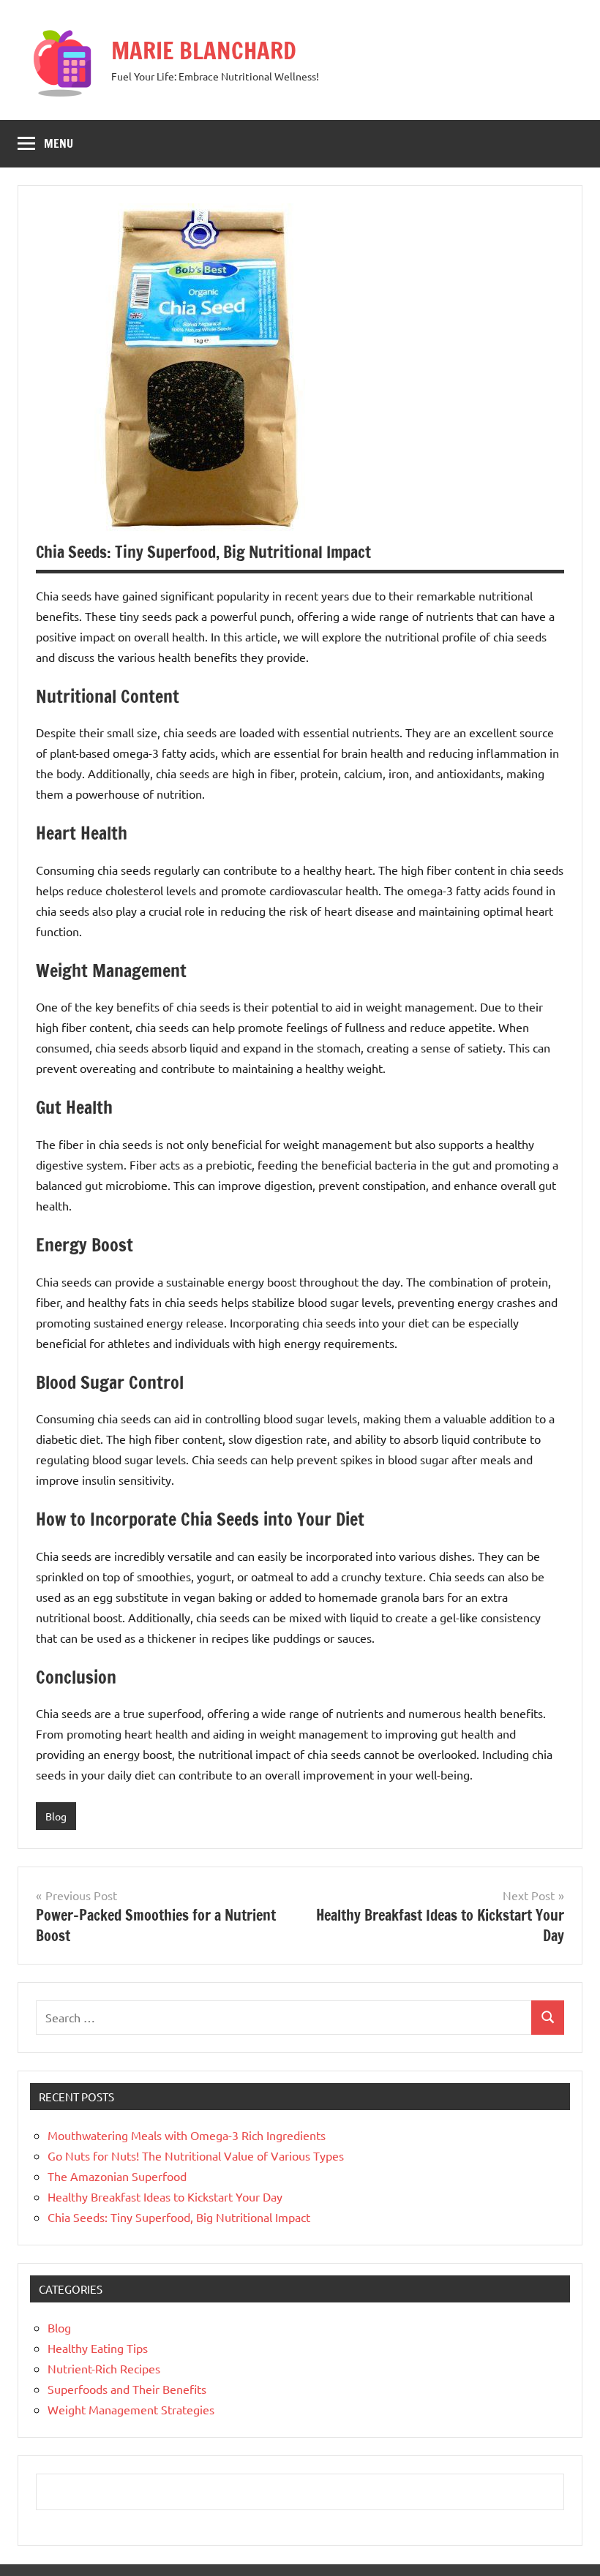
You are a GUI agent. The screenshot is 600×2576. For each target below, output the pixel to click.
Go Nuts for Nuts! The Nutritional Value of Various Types (196, 2155)
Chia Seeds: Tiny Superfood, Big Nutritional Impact (179, 2217)
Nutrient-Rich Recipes (104, 2368)
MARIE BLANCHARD (204, 50)
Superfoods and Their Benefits (127, 2389)
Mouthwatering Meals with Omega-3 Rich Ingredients (187, 2135)
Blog (56, 1816)
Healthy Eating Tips (98, 2348)
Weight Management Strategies (131, 2409)
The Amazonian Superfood (117, 2176)
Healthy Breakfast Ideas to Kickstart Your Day (165, 2196)
